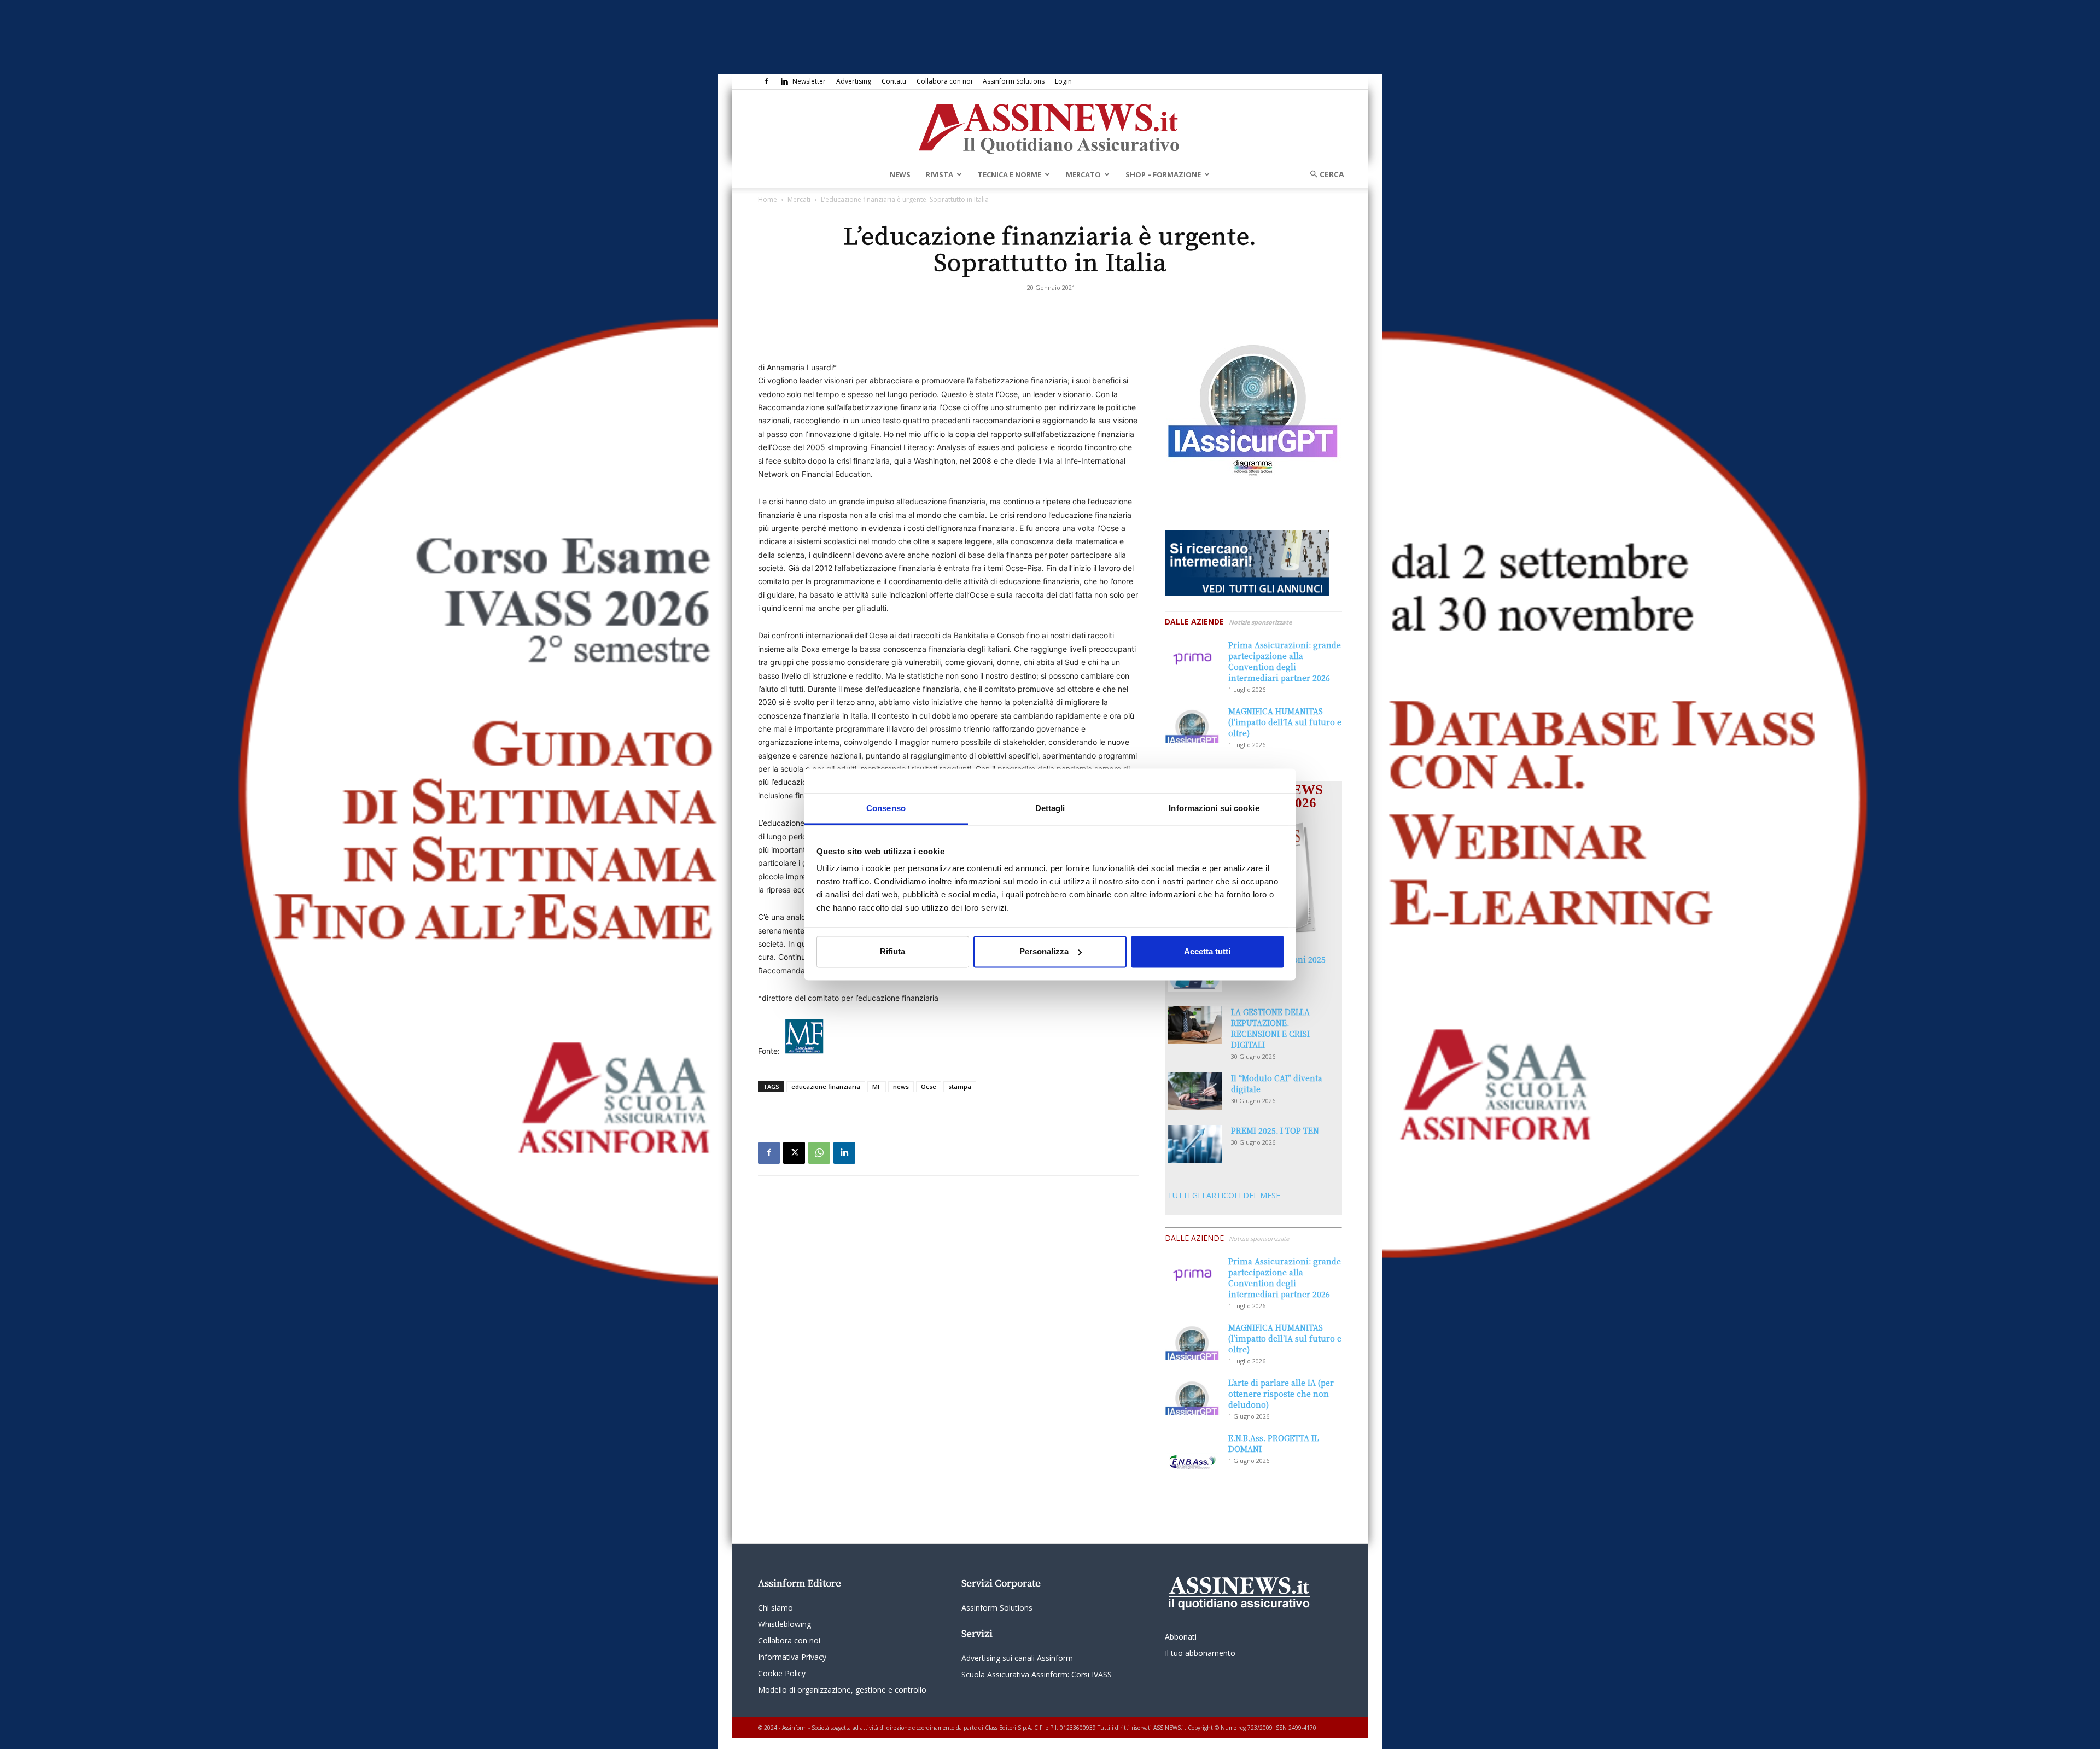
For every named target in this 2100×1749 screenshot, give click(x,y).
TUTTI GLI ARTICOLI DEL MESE (1224, 1195)
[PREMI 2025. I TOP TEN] (1195, 1144)
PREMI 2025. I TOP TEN (1275, 1130)
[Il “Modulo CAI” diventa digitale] (1195, 1091)
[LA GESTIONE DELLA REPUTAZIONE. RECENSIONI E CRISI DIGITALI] (1195, 1025)
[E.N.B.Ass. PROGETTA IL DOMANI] (1192, 1451)
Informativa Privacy (792, 1657)
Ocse (929, 1086)
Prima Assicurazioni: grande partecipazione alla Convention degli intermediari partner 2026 (1285, 661)
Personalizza (1044, 951)
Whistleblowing (784, 1624)
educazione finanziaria (826, 1086)
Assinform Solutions (1014, 81)
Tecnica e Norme (1010, 174)
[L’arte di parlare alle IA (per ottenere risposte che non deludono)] (1192, 1396)
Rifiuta (892, 951)
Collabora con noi (944, 81)
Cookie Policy (782, 1673)
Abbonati (1181, 1637)
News (900, 174)
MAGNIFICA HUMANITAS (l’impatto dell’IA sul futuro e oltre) (1285, 722)
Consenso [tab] (886, 808)
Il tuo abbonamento (1200, 1653)
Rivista (940, 174)
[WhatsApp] (819, 1153)
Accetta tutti (1207, 951)
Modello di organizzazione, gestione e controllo (842, 1690)
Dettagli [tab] (1050, 808)
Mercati (799, 199)
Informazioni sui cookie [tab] (1214, 808)
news (901, 1086)
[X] (794, 1153)
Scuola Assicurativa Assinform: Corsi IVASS (1037, 1674)
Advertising (854, 81)
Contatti (894, 81)
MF (877, 1086)
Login (1063, 81)
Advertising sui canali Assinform (1017, 1658)
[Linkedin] (784, 81)
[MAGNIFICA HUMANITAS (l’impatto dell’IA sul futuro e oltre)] (1192, 724)
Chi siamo (775, 1608)
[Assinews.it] (1050, 126)
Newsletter (809, 81)
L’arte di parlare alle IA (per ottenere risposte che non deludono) (1281, 1394)
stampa (960, 1086)
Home (768, 199)
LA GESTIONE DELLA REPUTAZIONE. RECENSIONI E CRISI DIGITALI (1270, 1028)
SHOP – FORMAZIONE (1163, 174)
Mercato (1083, 174)
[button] (1323, 174)
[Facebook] (766, 81)
